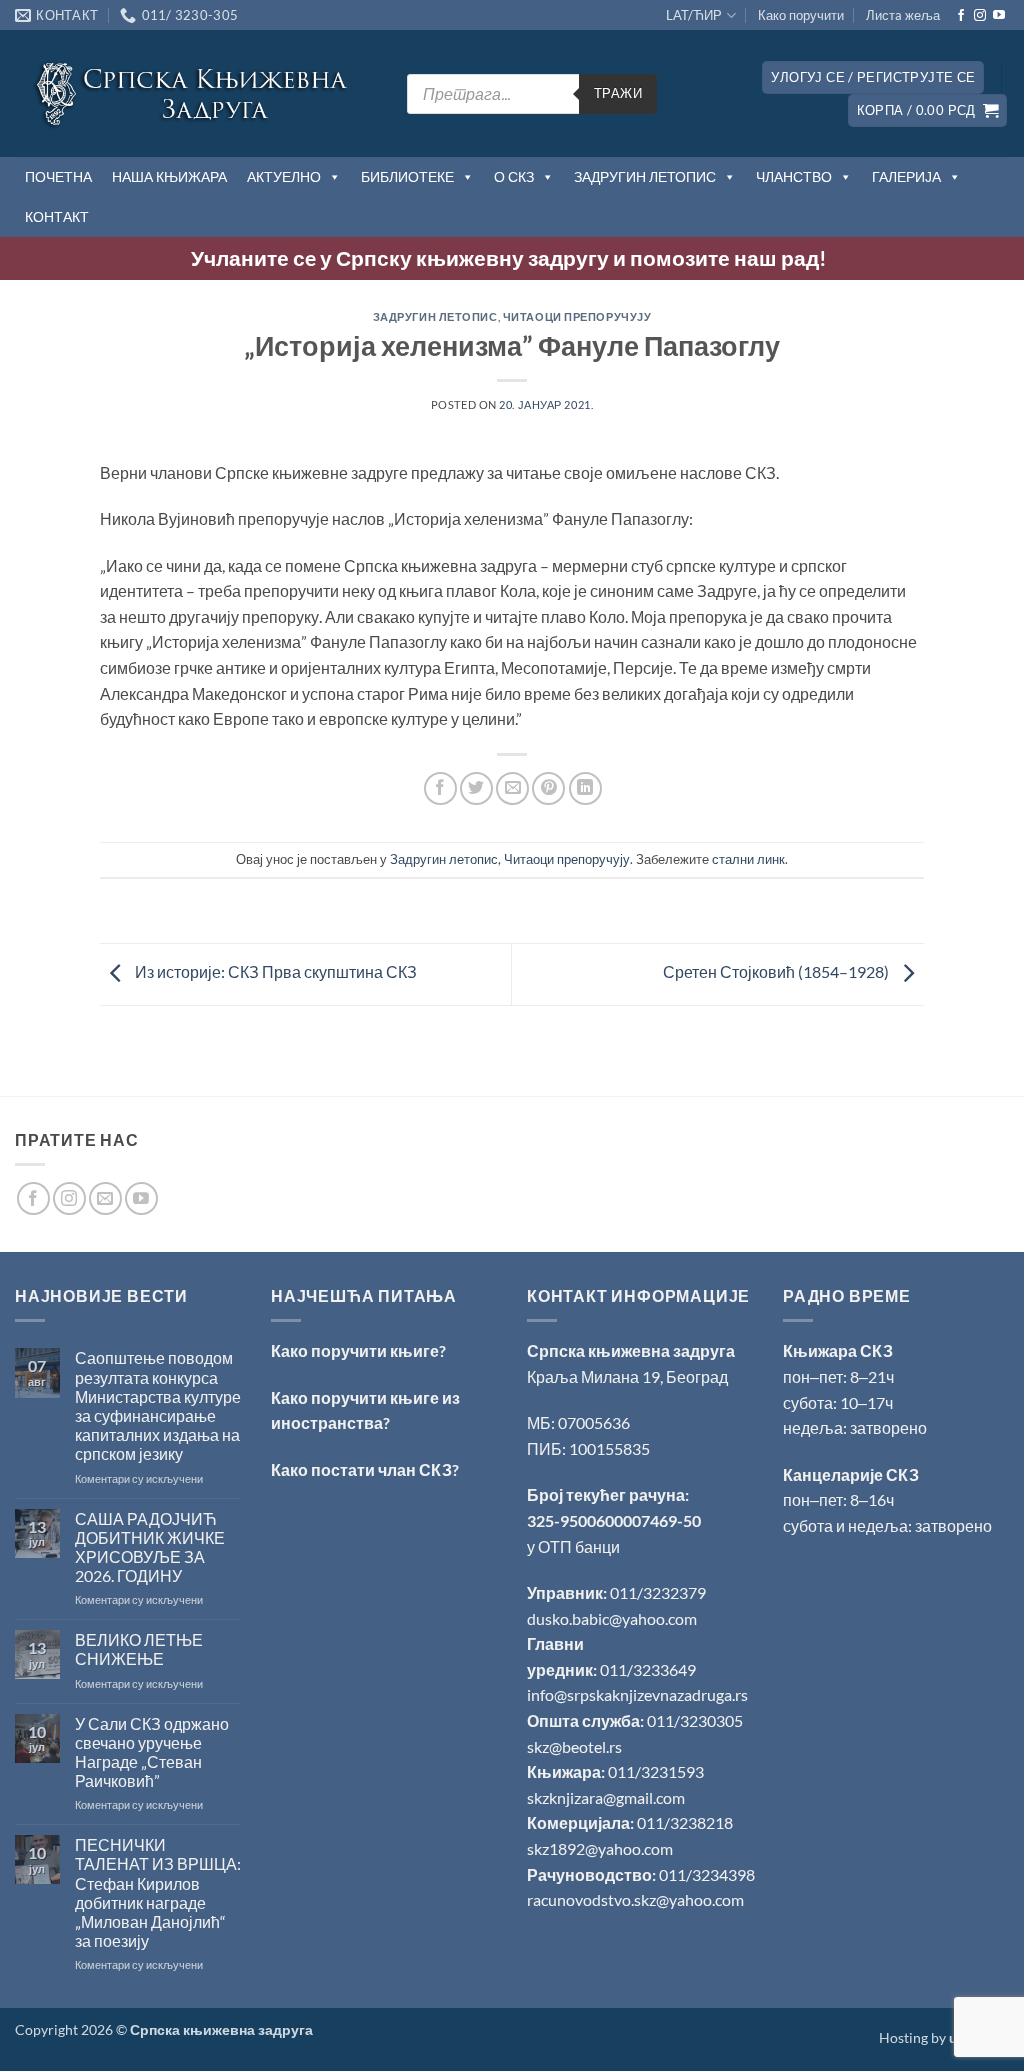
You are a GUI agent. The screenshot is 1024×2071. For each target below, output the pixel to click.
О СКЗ (514, 176)
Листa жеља (903, 15)
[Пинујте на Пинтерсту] (548, 788)
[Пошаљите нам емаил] (105, 1198)
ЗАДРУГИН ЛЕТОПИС (645, 176)
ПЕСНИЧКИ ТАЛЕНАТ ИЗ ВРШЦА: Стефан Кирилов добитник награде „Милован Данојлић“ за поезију (158, 1892)
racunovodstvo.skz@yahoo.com (635, 1899)
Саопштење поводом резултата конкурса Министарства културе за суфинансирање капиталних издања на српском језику (158, 1405)
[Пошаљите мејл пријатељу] (512, 788)
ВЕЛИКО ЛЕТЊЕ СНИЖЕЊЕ (139, 1649)
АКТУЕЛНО (284, 176)
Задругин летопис (435, 316)
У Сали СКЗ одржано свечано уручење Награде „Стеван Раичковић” (152, 1752)
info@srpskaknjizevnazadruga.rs (639, 1694)
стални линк (748, 859)
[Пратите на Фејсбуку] (961, 16)
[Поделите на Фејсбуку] (440, 788)
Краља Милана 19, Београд (627, 1376)
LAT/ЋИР (694, 15)
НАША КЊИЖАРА (169, 176)
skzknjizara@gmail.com (606, 1797)
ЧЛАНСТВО (794, 176)
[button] (873, 77)
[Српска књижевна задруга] (196, 93)
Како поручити (801, 15)
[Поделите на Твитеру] (476, 788)
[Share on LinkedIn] (585, 788)
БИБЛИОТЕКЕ (407, 176)
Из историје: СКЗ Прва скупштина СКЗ (274, 972)
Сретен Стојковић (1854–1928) (777, 972)
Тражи (618, 93)
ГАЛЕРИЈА (906, 176)
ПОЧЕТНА (58, 176)
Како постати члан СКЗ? (365, 1469)
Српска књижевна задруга (631, 1350)
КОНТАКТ (57, 216)
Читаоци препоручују (577, 316)
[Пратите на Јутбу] (999, 16)
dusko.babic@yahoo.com (612, 1618)
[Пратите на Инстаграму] (980, 16)
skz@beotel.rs (574, 1746)
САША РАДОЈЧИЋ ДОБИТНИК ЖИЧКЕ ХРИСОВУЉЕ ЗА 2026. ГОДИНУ (150, 1547)
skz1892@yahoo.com (600, 1848)
